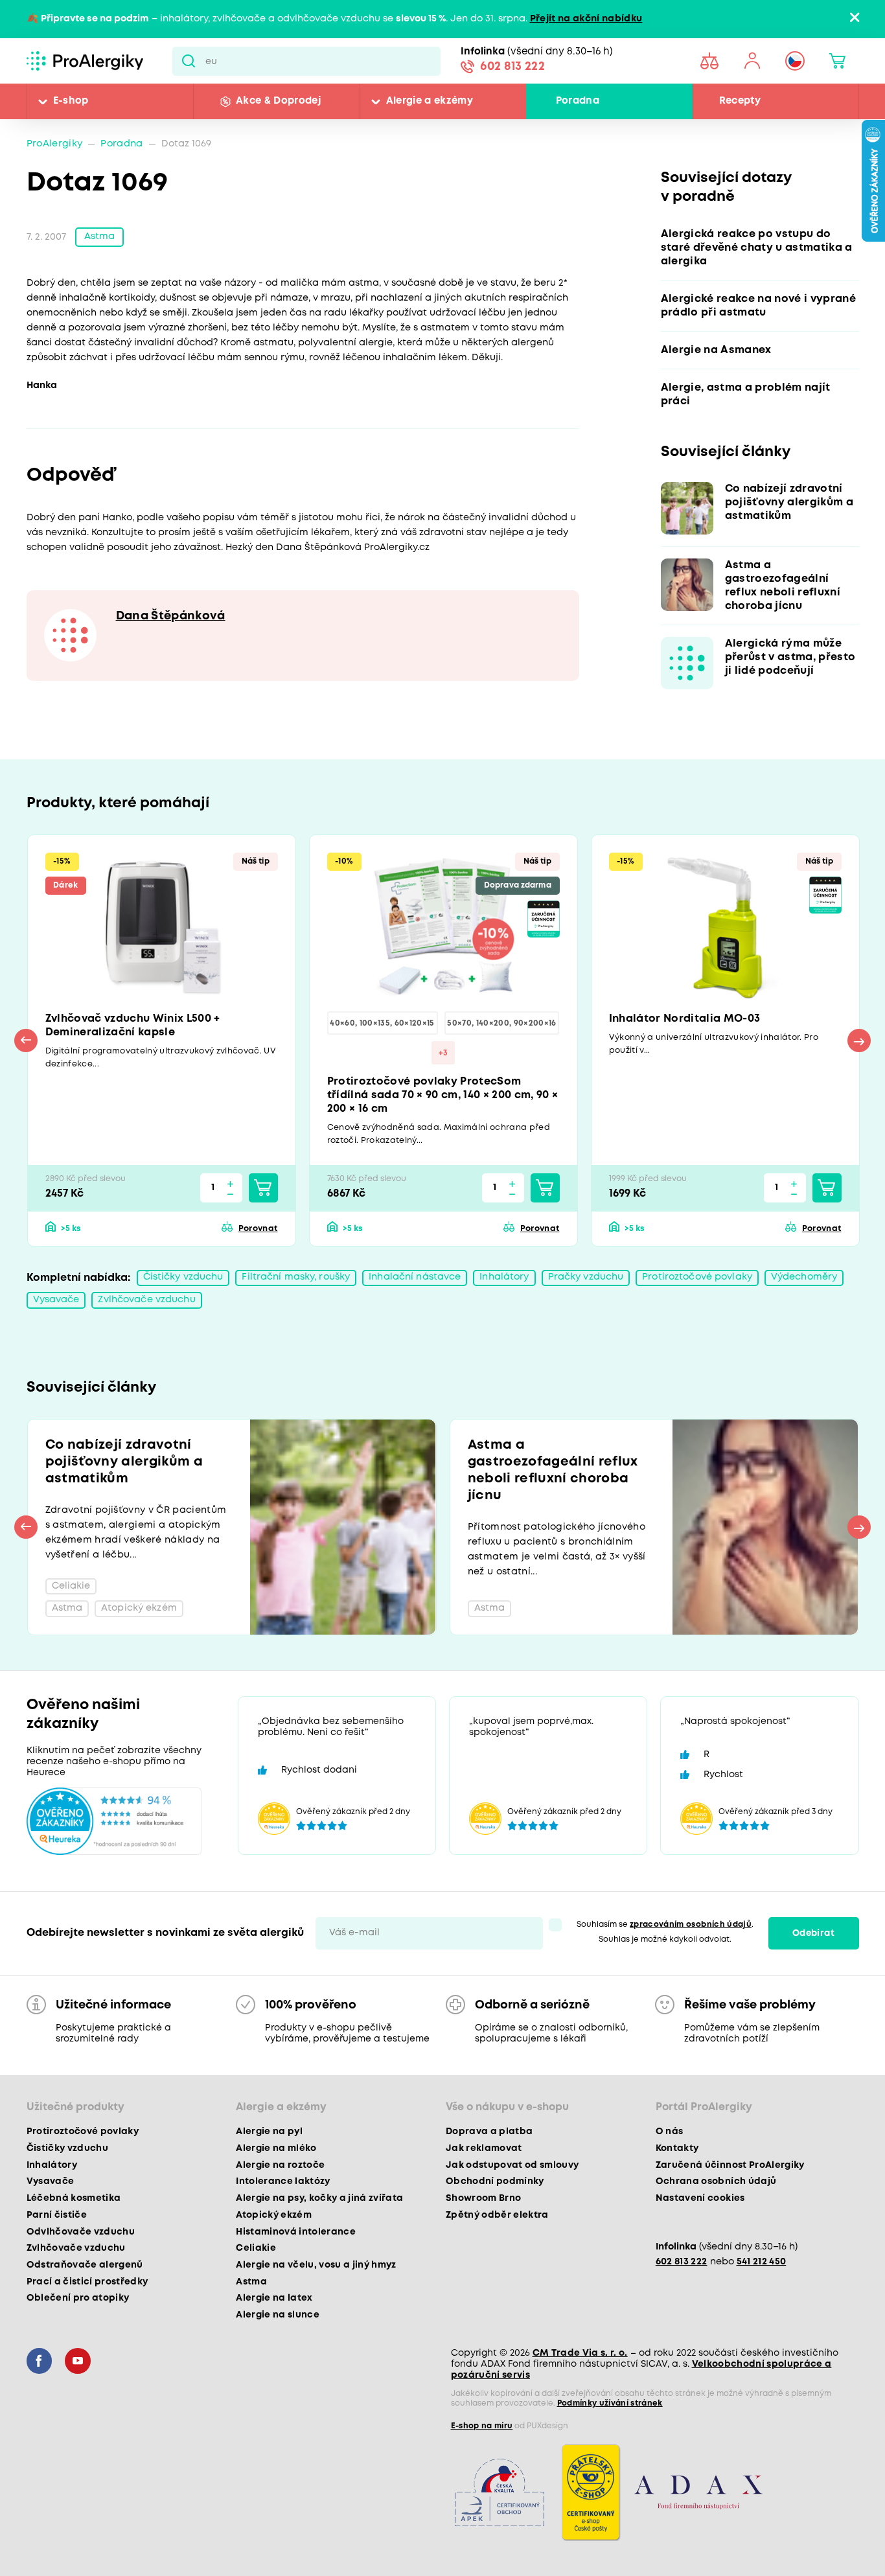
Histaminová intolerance (296, 2232)
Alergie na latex (274, 2298)
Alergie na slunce (278, 2315)
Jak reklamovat (484, 2148)
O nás (670, 2132)
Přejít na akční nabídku (586, 19)
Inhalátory (504, 1277)
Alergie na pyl (269, 2132)
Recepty (740, 101)
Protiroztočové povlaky (697, 1277)
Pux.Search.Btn (189, 61)
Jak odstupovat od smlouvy (512, 2165)
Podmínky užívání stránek (610, 2403)
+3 (443, 1053)
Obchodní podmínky (495, 2181)
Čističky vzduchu (183, 1277)
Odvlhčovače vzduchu (81, 2232)
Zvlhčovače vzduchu (146, 1300)
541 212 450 (762, 2262)
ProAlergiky (55, 144)
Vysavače (56, 1300)
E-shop (71, 101)
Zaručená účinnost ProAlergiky (730, 2165)
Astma (100, 237)
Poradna (578, 101)
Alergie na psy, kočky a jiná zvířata (319, 2198)
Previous (26, 1041)
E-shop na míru (482, 2426)
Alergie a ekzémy (430, 101)
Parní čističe (57, 2215)
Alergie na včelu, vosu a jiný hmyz (316, 2265)
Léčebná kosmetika (74, 2198)
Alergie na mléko (276, 2148)
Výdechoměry (804, 1277)
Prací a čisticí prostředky (87, 2282)
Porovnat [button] (258, 1229)
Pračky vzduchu (586, 1277)
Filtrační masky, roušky (296, 1277)
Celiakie (256, 2248)
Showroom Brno (483, 2198)
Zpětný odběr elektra (497, 2215)
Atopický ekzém (274, 2215)
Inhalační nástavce (415, 1277)
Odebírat (813, 1933)
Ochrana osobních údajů (716, 2181)
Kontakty (677, 2148)
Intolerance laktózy (283, 2181)
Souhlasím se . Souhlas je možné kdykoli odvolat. (665, 1932)
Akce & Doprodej (278, 101)
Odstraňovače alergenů (85, 2265)
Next (859, 1041)
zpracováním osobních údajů (691, 1925)
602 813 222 (512, 67)
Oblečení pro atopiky (78, 2298)
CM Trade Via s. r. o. (580, 2353)
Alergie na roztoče (280, 2165)
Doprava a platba (489, 2132)
